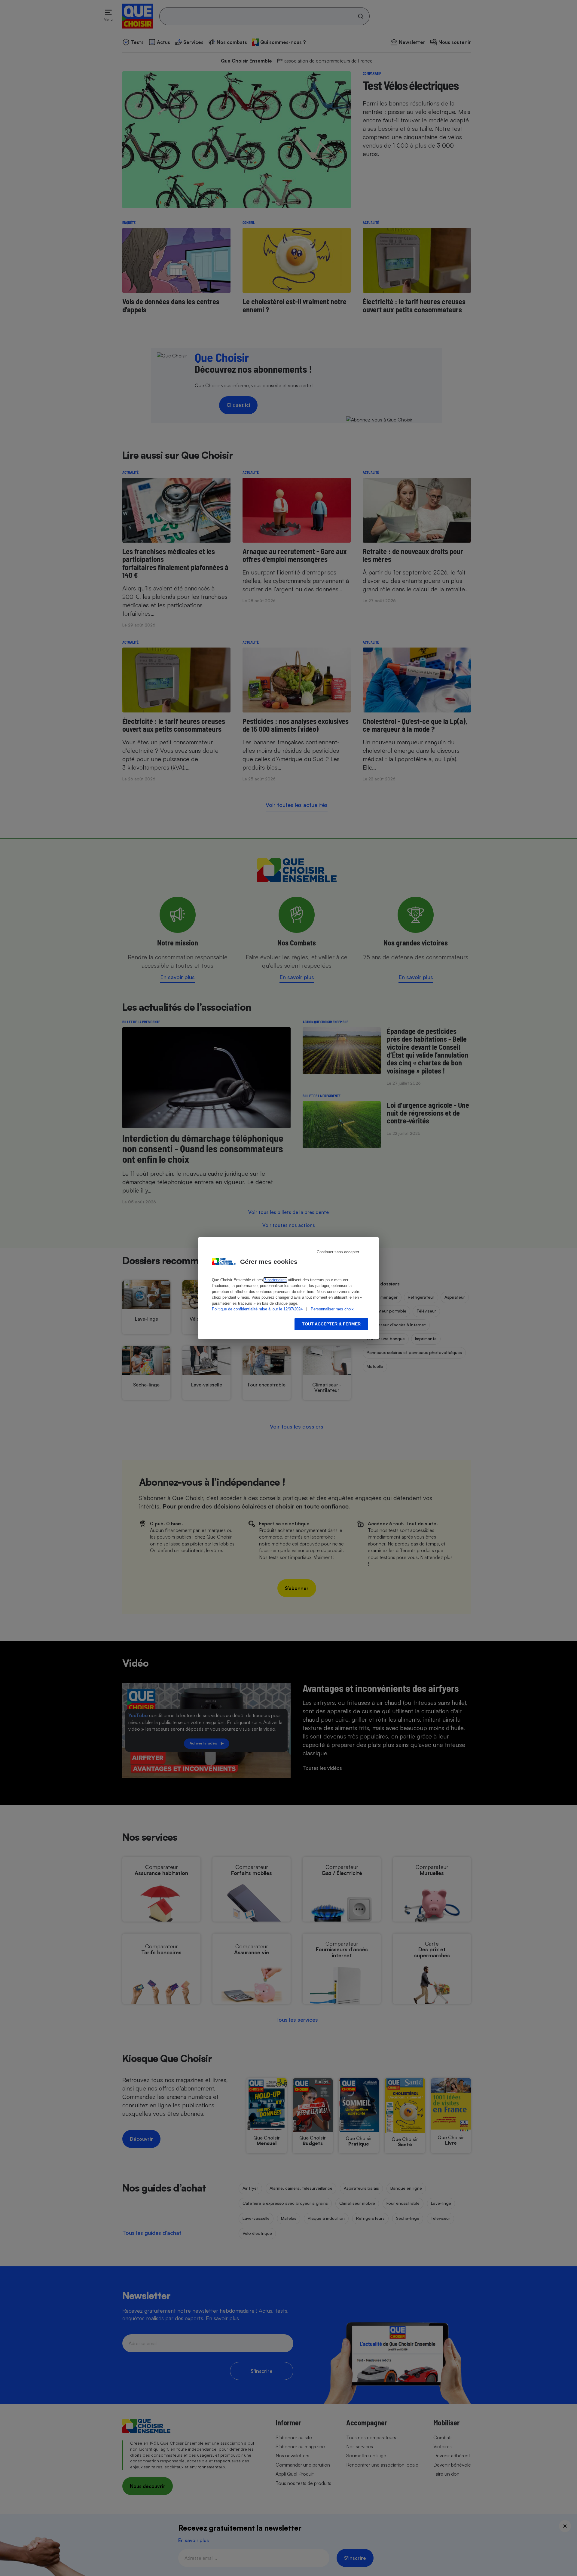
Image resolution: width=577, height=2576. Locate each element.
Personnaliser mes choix (332, 1309)
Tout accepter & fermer (331, 1324)
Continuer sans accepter (338, 1252)
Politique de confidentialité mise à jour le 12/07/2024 (257, 1309)
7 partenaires (275, 1280)
